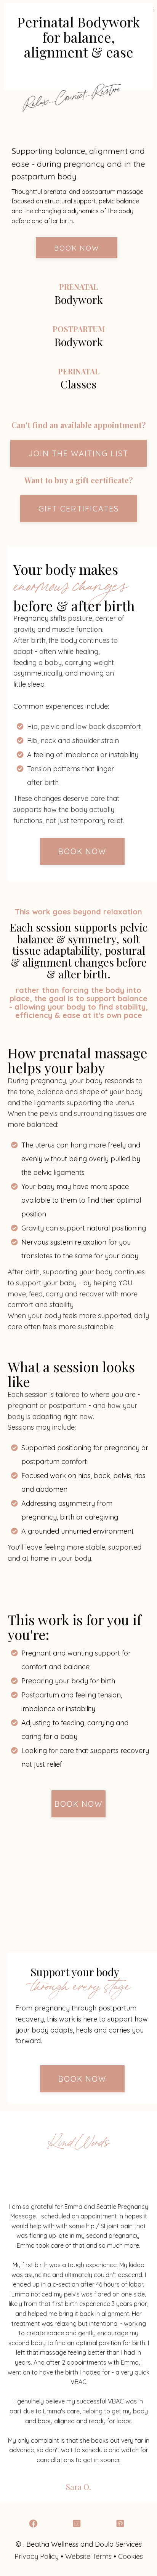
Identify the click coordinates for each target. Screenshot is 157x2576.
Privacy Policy (37, 2556)
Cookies (131, 2556)
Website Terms (88, 2556)
